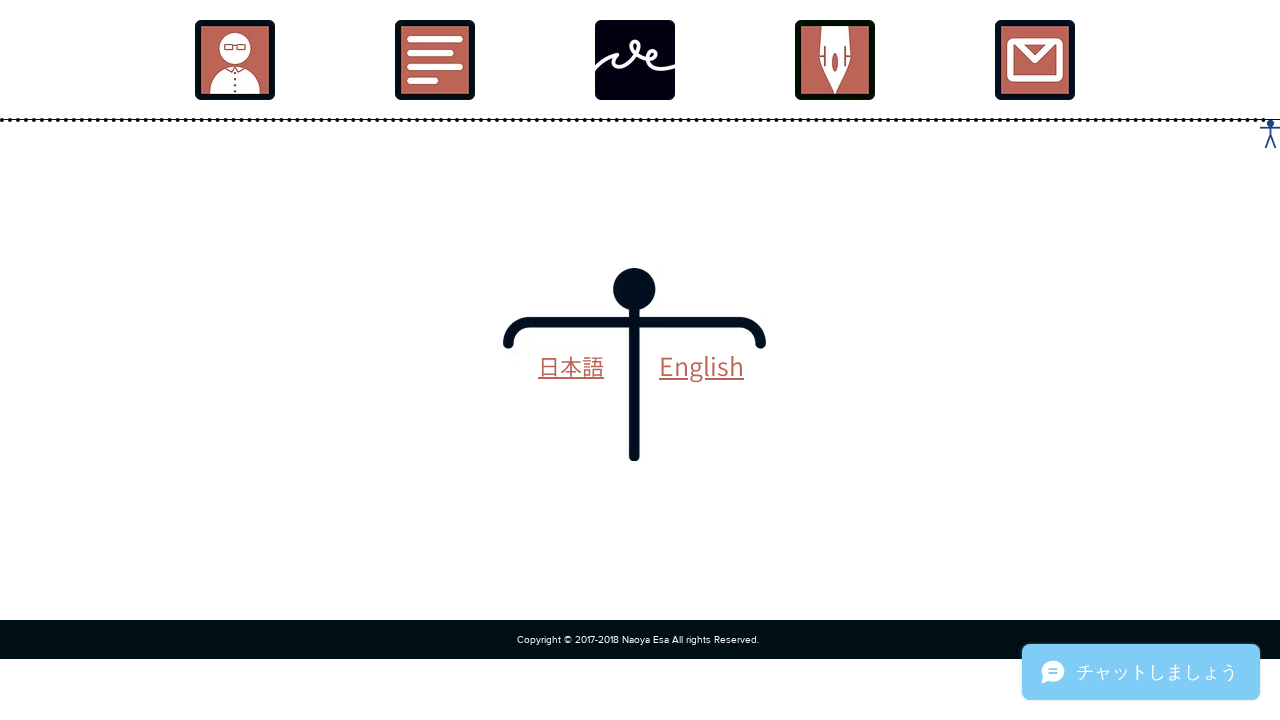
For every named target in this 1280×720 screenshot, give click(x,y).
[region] (235, 60)
